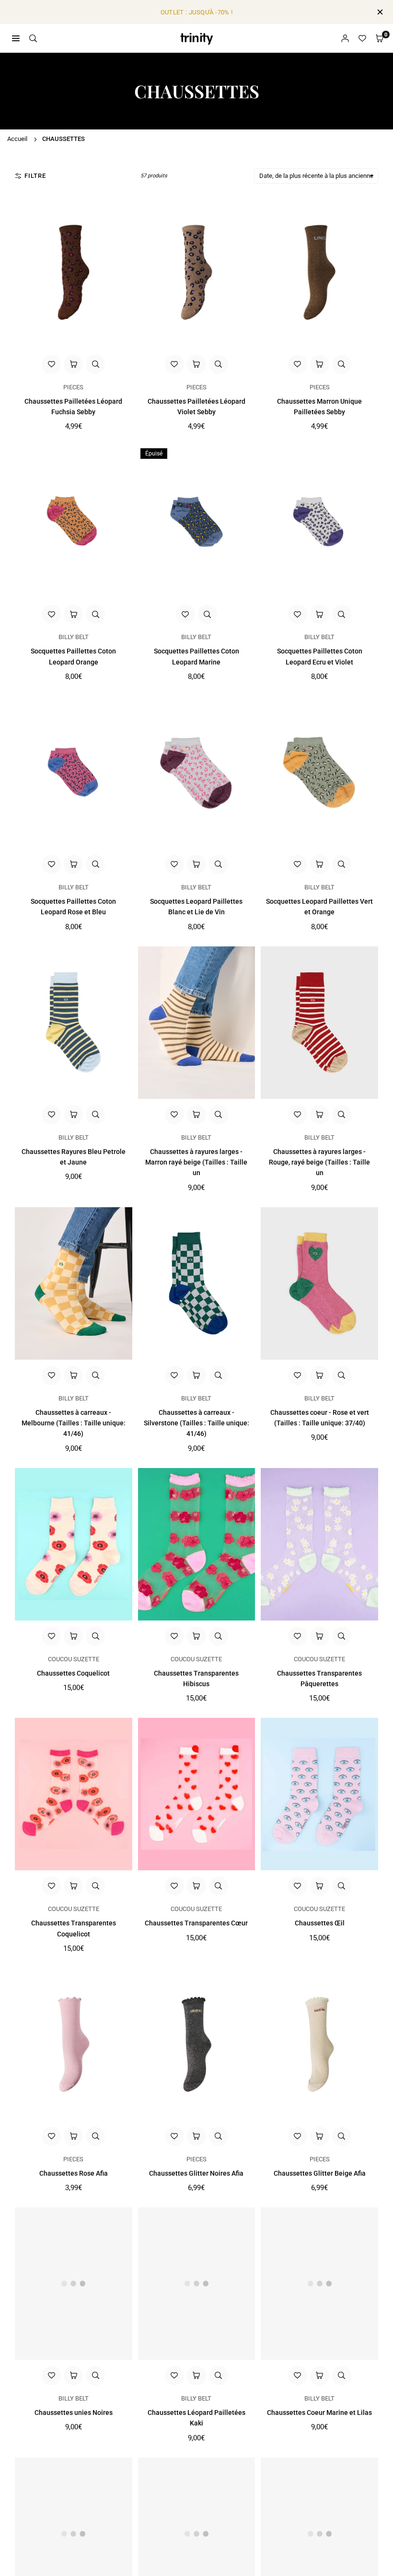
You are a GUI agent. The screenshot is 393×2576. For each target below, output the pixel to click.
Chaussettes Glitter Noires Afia (196, 2173)
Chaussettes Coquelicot (73, 1673)
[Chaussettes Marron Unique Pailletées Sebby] (319, 272)
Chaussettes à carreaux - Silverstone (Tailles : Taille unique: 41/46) (196, 1423)
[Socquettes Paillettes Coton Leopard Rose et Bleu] (74, 772)
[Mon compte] (345, 39)
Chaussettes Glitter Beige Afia (320, 2173)
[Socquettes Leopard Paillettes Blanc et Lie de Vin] (197, 772)
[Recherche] (33, 38)
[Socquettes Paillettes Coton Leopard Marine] (197, 522)
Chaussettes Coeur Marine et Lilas (319, 2413)
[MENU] (16, 38)
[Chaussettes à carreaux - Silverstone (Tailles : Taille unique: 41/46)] (197, 1283)
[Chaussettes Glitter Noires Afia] (197, 2044)
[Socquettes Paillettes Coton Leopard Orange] (74, 522)
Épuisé (154, 454)
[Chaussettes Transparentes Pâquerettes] (319, 1544)
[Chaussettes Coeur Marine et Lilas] (319, 2284)
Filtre (35, 176)
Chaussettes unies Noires (74, 2413)
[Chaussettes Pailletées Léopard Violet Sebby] (197, 272)
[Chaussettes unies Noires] (74, 2284)
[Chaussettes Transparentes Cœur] (197, 1794)
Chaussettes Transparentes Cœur (196, 1923)
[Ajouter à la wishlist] (51, 364)
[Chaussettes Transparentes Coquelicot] (74, 1794)
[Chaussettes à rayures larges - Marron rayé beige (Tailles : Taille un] (197, 1023)
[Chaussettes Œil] (319, 1794)
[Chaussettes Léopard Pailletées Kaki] (197, 2284)
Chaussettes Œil (320, 1923)
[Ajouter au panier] (73, 364)
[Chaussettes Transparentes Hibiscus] (197, 1544)
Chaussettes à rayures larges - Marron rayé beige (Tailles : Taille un (196, 1162)
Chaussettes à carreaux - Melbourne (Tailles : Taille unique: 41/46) (74, 1423)
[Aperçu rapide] (95, 364)
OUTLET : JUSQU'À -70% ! (197, 12)
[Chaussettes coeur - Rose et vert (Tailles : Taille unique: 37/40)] (319, 1283)
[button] (380, 39)
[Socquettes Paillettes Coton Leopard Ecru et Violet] (319, 522)
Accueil (17, 139)
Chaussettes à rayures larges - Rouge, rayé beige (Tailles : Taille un (319, 1162)
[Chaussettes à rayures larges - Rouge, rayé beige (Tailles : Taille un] (319, 1023)
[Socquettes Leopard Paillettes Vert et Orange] (319, 772)
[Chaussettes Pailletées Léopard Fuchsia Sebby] (74, 272)
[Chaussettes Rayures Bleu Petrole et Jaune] (74, 1023)
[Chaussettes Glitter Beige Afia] (319, 2044)
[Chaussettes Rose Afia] (74, 2044)
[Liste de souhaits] (362, 39)
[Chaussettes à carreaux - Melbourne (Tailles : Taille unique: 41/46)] (74, 1283)
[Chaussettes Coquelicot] (74, 1544)
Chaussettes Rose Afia (74, 2173)
